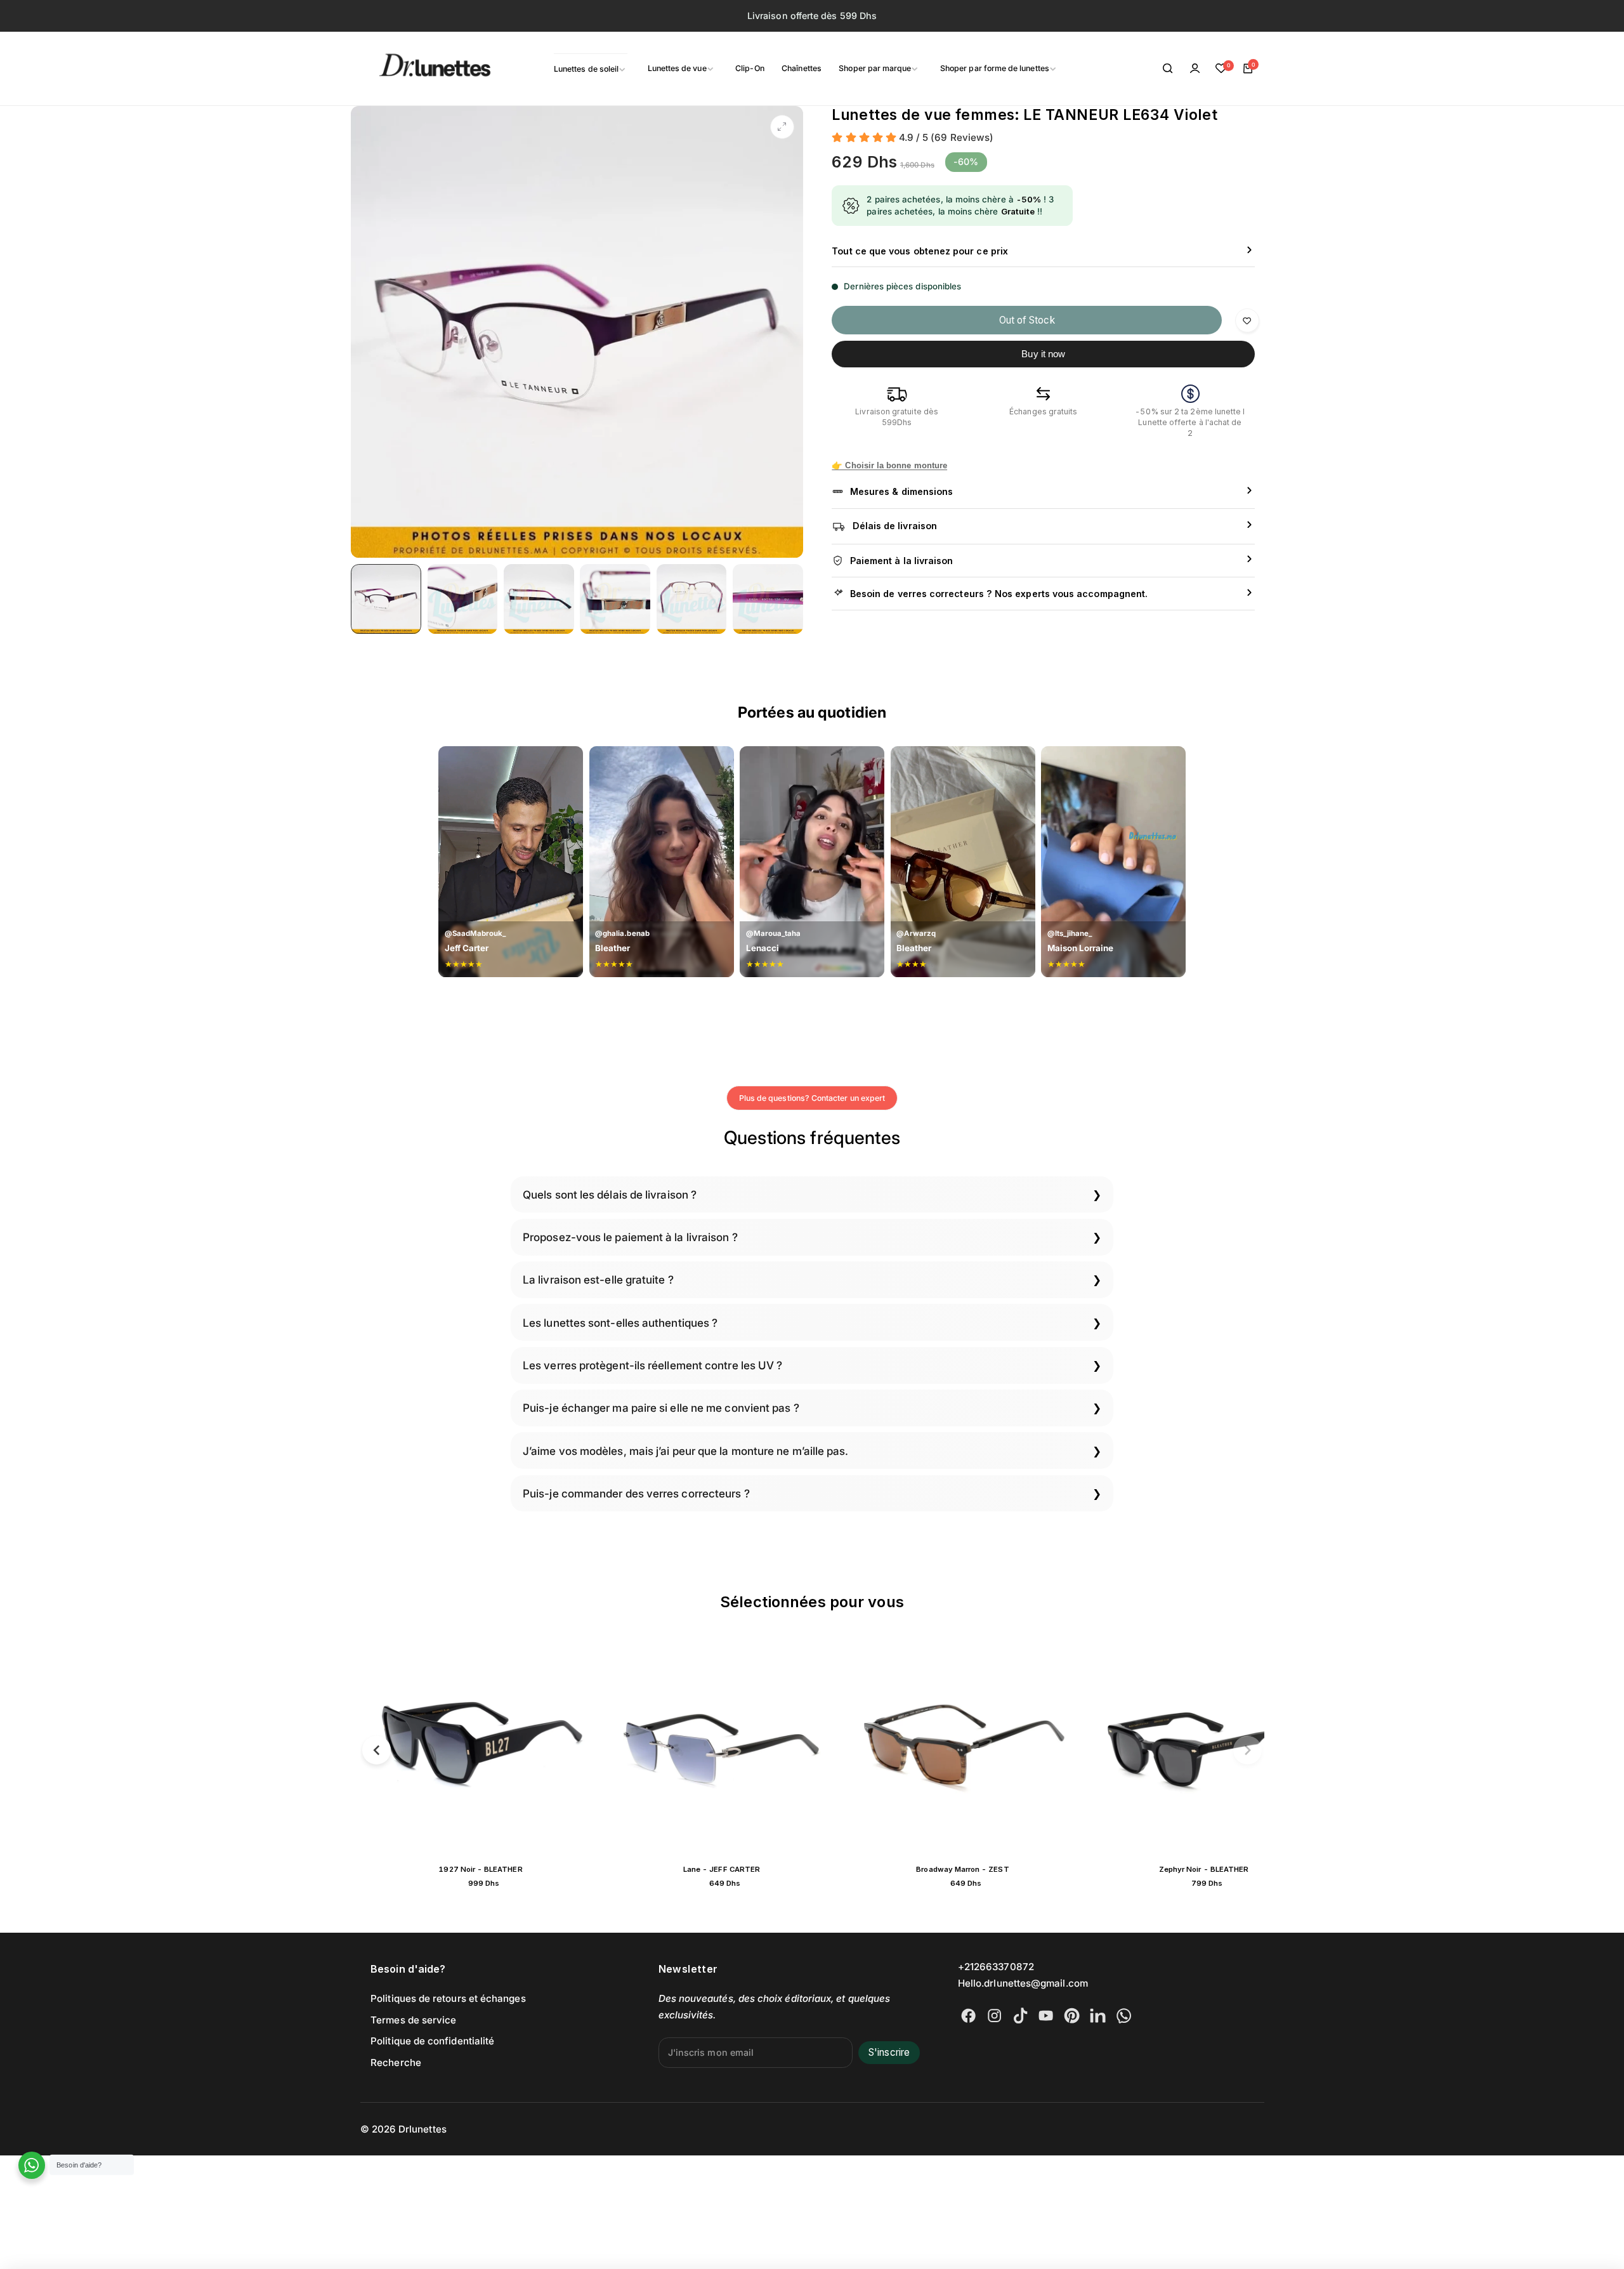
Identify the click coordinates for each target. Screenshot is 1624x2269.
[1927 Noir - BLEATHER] (710, 1747)
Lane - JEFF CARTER (951, 1869)
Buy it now (1043, 354)
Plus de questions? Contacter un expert (812, 1098)
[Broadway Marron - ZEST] (1192, 1747)
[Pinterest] (1072, 2016)
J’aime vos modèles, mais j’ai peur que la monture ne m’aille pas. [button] (686, 1451)
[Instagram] (994, 2016)
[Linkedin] (1098, 2016)
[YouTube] (1046, 2016)
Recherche (396, 2062)
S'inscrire (889, 2052)
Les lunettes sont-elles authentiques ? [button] (620, 1323)
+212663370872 (996, 1967)
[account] (1195, 69)
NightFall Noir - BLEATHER (468, 1869)
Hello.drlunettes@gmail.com (1023, 1983)
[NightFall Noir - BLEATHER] (469, 1747)
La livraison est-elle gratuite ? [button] (598, 1279)
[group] (577, 332)
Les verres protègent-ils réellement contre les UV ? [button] (652, 1365)
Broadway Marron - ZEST (1191, 1869)
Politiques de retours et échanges (448, 1998)
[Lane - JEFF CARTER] (951, 1747)
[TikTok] (1020, 2016)
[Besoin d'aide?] (32, 2165)
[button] (377, 1750)
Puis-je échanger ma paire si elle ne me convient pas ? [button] (661, 1408)
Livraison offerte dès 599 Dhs (812, 16)
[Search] (1169, 69)
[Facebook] (968, 2016)
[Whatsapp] (1124, 2016)
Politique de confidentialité (432, 2041)
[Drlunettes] (419, 69)
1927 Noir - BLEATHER (709, 1869)
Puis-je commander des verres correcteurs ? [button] (636, 1493)
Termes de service (413, 2020)
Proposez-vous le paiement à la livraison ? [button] (630, 1237)
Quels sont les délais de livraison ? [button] (610, 1194)
